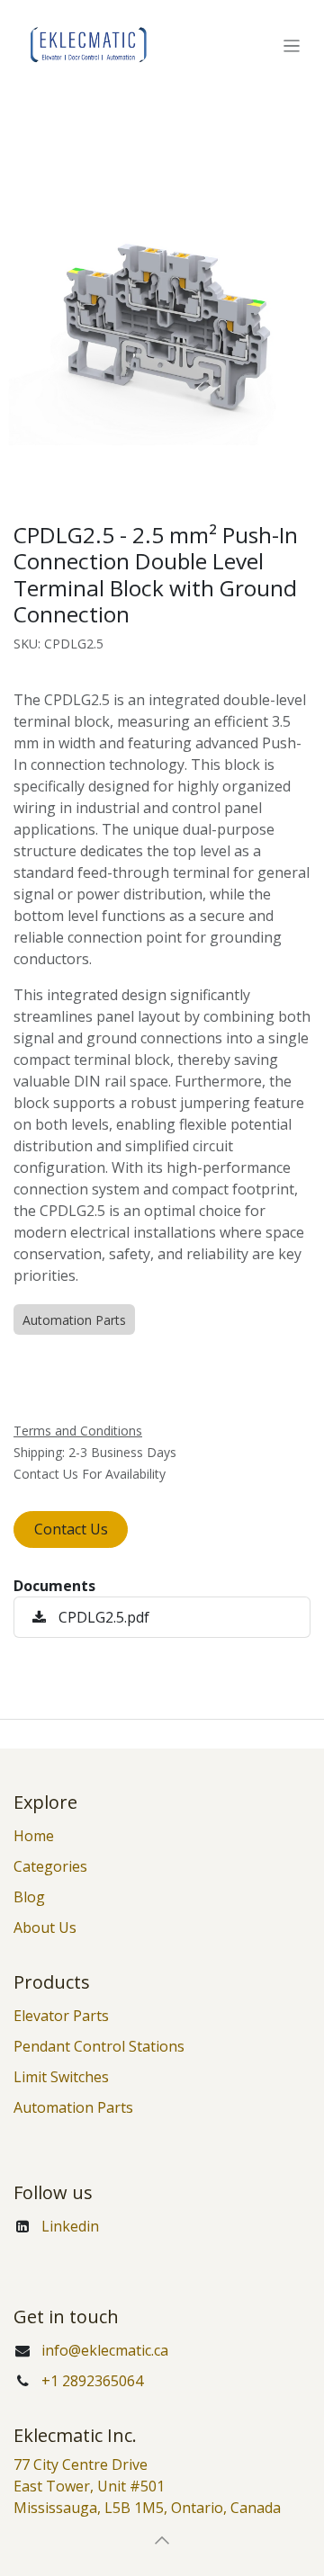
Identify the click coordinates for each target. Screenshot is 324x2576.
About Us (45, 1928)
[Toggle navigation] (292, 45)
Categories (50, 1866)
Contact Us (71, 1529)
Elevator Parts (61, 2016)
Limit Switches (61, 2077)
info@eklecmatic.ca (105, 2350)
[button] (162, 2540)
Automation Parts (73, 2107)
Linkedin (70, 2226)
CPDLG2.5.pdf (102, 1617)
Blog (29, 1897)
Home (34, 1836)
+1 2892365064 (92, 2381)
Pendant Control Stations (99, 2046)
